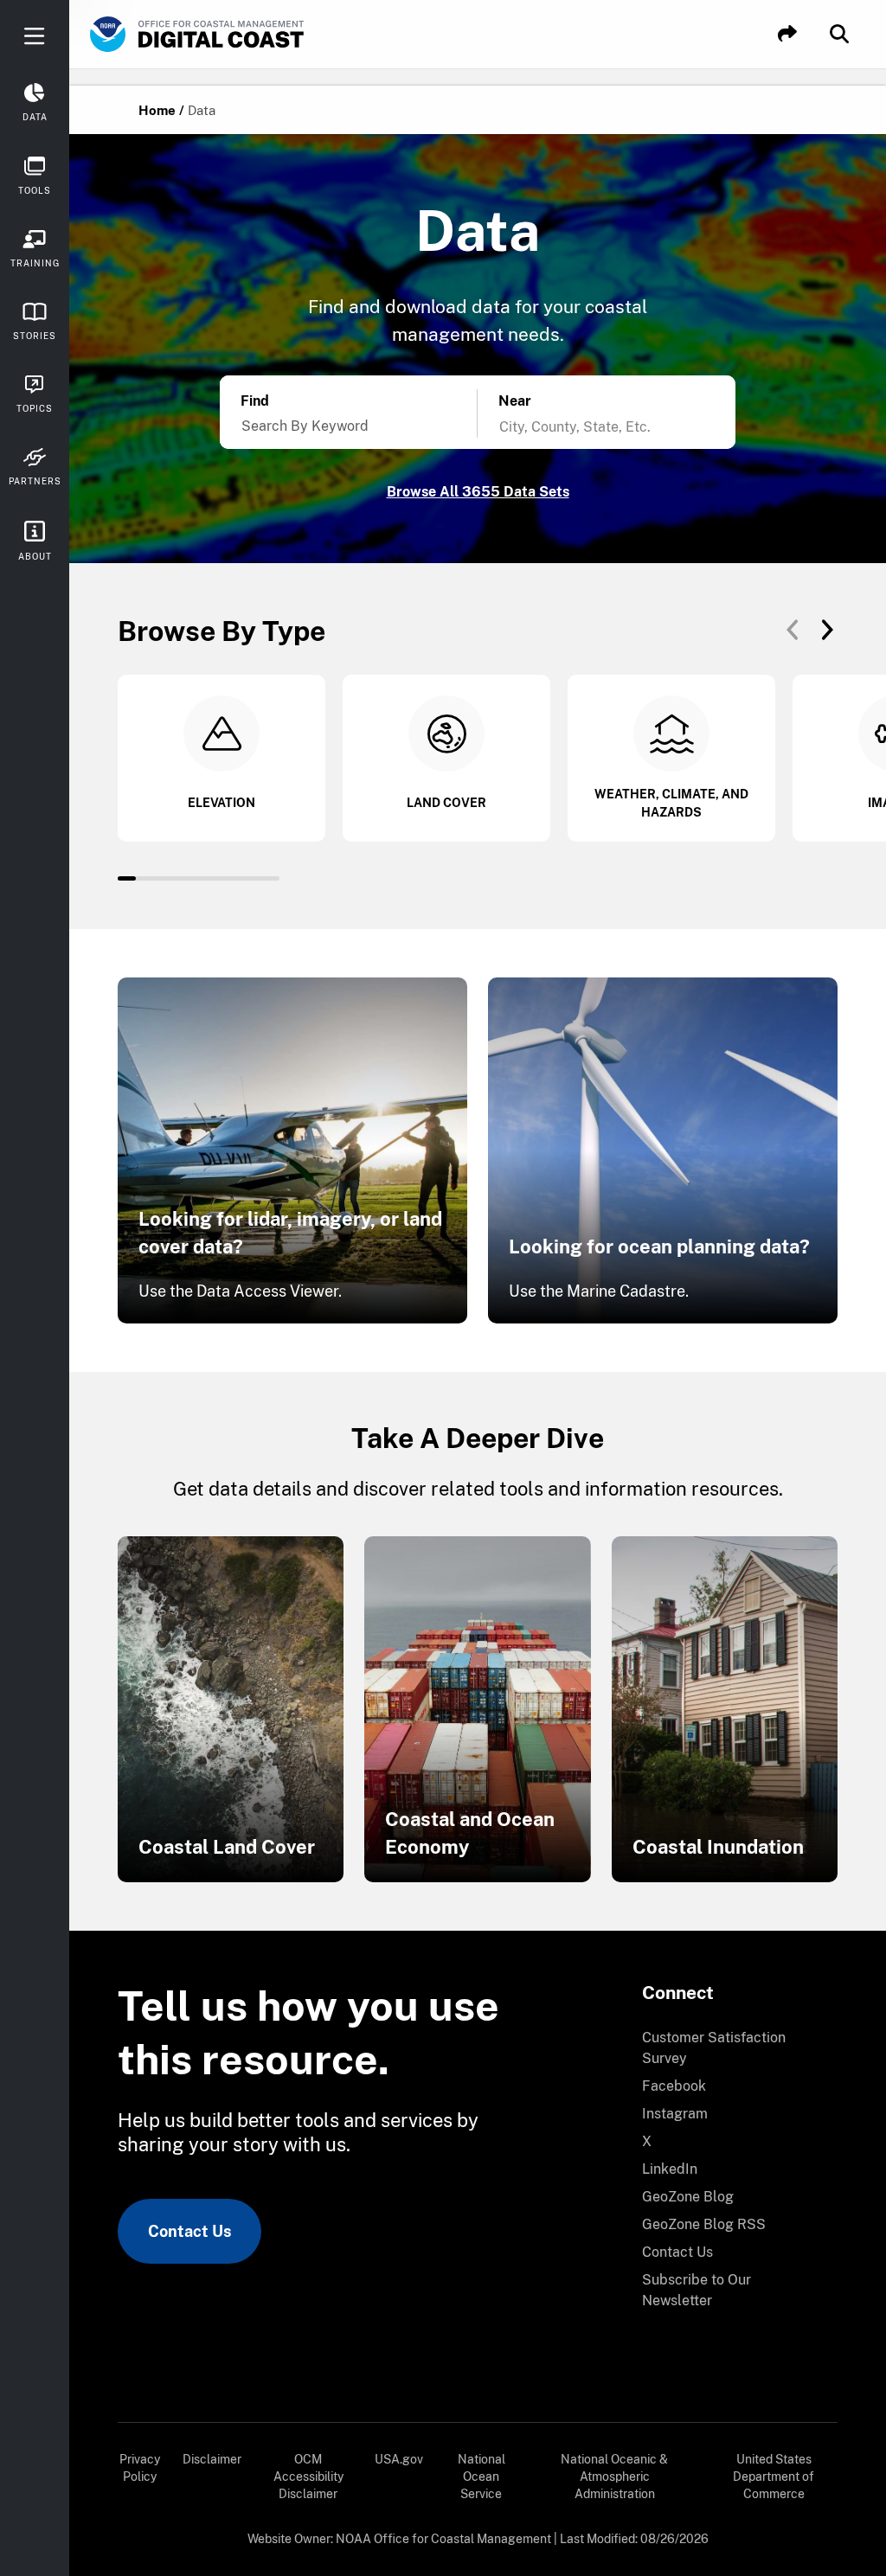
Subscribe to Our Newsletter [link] (697, 2290)
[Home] (246, 35)
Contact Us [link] (189, 2231)
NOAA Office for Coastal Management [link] (443, 2539)
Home (157, 110)
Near (515, 401)
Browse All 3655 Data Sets (478, 492)
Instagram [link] (675, 2114)
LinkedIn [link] (670, 2169)
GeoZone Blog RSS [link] (704, 2224)
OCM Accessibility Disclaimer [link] (308, 2477)
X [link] (647, 2141)
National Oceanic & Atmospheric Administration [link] (614, 2477)
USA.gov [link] (399, 2459)
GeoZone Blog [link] (688, 2197)
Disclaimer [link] (212, 2459)
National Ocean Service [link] (482, 2477)
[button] (787, 34)
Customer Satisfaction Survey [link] (714, 2048)
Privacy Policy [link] (140, 2468)
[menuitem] (729, 2048)
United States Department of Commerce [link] (774, 2477)
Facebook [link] (674, 2086)
